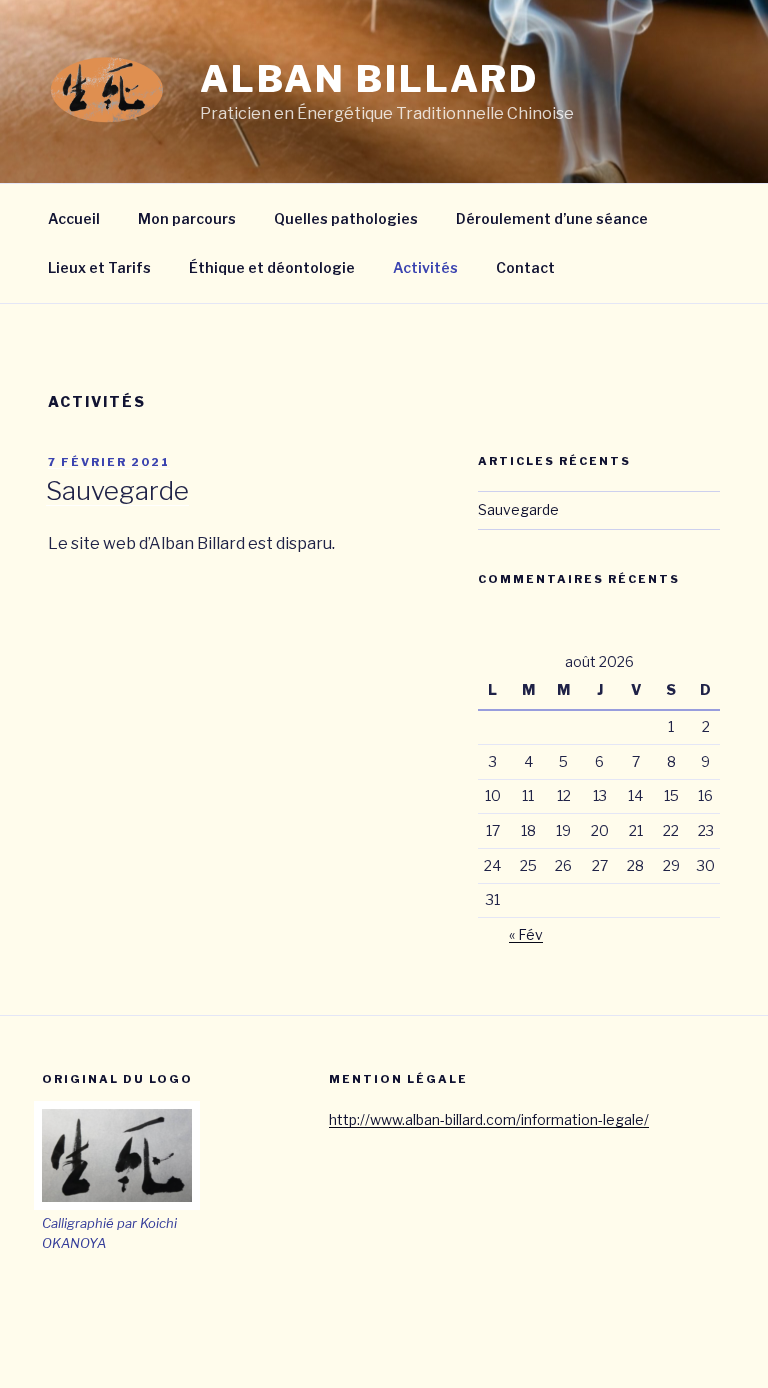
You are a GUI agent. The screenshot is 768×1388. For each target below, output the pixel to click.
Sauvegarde (117, 490)
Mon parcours (187, 218)
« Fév (526, 934)
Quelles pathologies (346, 218)
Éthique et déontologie (272, 267)
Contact (525, 267)
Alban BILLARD (369, 79)
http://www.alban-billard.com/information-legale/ (489, 1119)
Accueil (74, 218)
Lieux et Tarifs (99, 267)
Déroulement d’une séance (552, 218)
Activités (425, 267)
